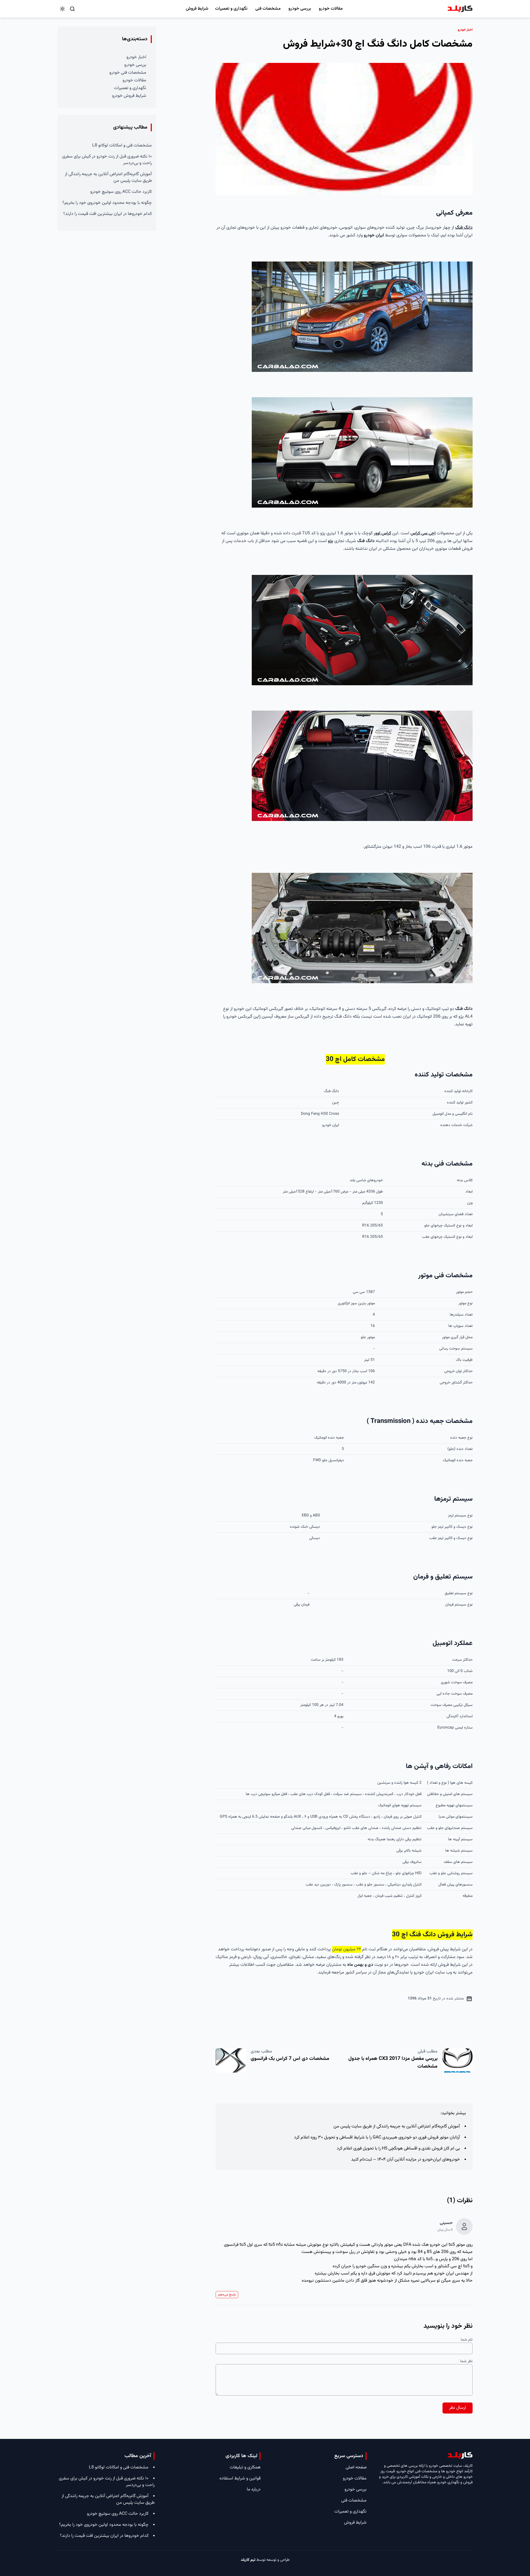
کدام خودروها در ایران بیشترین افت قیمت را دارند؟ (108, 214)
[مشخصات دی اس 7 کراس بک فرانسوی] (231, 2060)
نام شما (467, 2340)
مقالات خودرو (331, 9)
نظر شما (466, 2361)
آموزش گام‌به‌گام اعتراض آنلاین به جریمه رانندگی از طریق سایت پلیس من (397, 2126)
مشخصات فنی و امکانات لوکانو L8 (122, 146)
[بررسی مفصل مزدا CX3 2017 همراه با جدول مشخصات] (457, 2060)
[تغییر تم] (62, 9)
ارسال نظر (458, 2408)
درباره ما (254, 2490)
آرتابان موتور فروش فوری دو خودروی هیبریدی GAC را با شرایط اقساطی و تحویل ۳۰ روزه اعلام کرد (377, 2138)
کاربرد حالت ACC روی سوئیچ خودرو (121, 192)
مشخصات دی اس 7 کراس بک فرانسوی (290, 2059)
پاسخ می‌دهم (227, 2295)
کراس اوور (382, 533)
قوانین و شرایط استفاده (240, 2478)
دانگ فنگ (464, 228)
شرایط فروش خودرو (129, 96)
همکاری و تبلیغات (245, 2467)
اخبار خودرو (136, 57)
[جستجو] (72, 9)
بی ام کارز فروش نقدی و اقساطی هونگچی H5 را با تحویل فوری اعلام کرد (398, 2149)
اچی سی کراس (423, 533)
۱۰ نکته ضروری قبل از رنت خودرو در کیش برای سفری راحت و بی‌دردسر (107, 160)
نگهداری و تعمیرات (231, 9)
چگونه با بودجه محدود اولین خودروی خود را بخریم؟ (107, 203)
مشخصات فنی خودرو (128, 73)
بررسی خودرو (300, 9)
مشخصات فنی (268, 9)
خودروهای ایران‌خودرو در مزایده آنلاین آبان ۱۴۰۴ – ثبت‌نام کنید (406, 2160)
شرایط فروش (197, 9)
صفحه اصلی (356, 2467)
